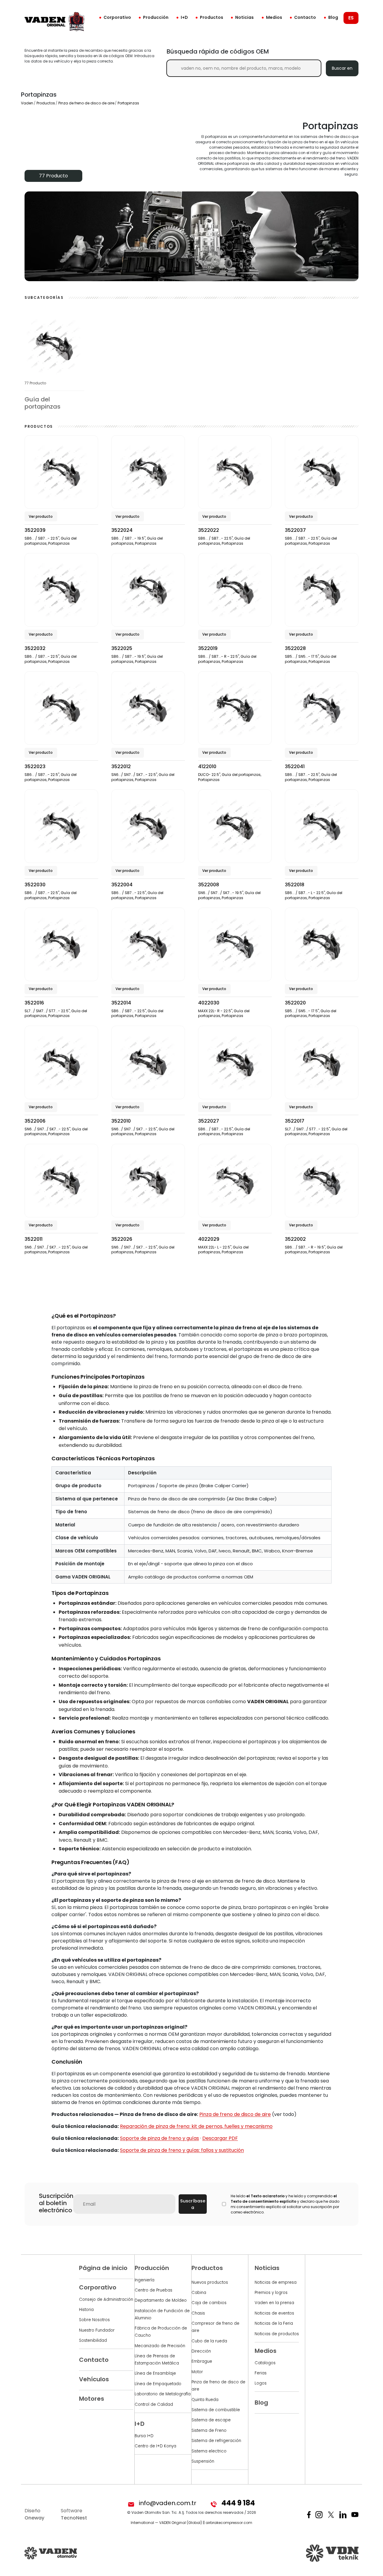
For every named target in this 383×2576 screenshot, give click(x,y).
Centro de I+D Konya (155, 2446)
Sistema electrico (209, 2451)
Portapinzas (128, 103)
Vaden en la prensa (274, 2303)
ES (351, 18)
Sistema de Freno (209, 2430)
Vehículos (94, 2379)
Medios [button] (274, 17)
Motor (197, 2372)
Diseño (34, 2514)
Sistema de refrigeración (216, 2441)
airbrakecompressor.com (229, 2523)
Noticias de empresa (276, 2282)
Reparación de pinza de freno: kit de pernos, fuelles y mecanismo (196, 2126)
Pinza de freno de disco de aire (86, 103)
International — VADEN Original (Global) (166, 2523)
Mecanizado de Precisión (160, 2346)
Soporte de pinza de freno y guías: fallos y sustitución (182, 2150)
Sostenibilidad (93, 2340)
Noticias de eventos (274, 2313)
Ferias (261, 2373)
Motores (92, 2399)
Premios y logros (271, 2293)
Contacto (305, 17)
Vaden (27, 103)
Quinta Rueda (205, 2400)
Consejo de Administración (106, 2299)
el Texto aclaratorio (265, 2196)
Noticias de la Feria (274, 2323)
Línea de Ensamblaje (155, 2373)
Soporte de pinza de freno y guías (159, 2138)
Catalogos (265, 2363)
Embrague (202, 2361)
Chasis (198, 2313)
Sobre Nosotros (94, 2320)
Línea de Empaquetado (158, 2384)
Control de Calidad (154, 2404)
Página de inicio (103, 2268)
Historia (86, 2310)
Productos (212, 17)
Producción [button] (156, 17)
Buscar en (342, 68)
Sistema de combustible (216, 2410)
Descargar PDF (220, 2138)
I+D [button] (184, 17)
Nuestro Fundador (97, 2330)
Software (74, 2514)
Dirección (201, 2351)
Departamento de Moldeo (161, 2300)
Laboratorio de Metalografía (163, 2394)
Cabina (199, 2293)
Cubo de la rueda (209, 2341)
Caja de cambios (209, 2303)
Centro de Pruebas (153, 2290)
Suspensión (203, 2461)
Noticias (244, 17)
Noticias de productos (277, 2334)
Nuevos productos (210, 2282)
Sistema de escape (211, 2420)
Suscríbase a (193, 2204)
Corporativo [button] (117, 17)
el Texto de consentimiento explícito (284, 2199)
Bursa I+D (144, 2436)
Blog (333, 17)
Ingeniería (145, 2280)
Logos (261, 2383)
